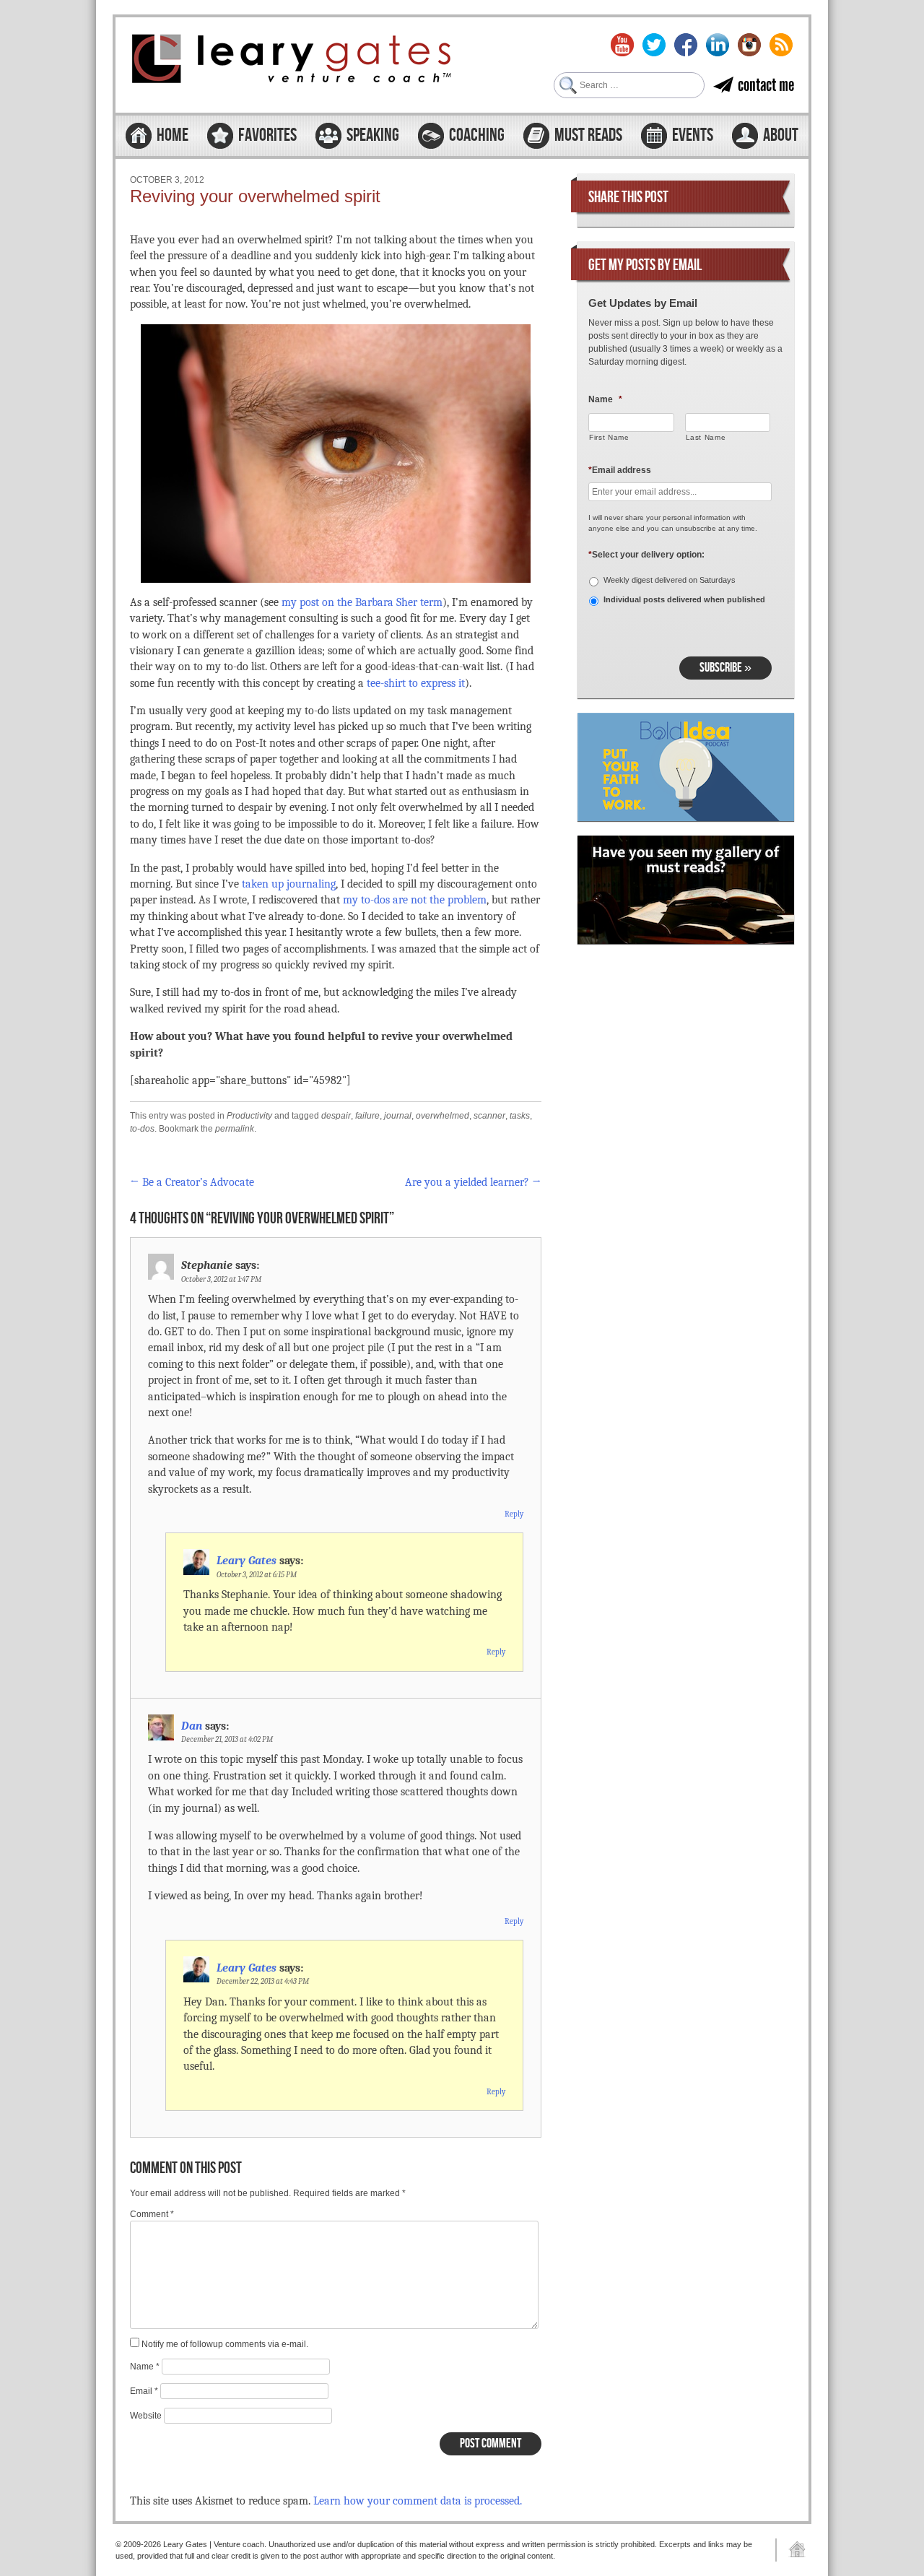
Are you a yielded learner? (473, 1182)
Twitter (654, 45)
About (781, 136)
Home (173, 136)
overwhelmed (443, 1116)
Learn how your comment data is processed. (418, 2501)
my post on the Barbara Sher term (362, 602)
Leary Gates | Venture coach (292, 61)
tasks (520, 1116)
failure (367, 1116)
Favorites (267, 136)
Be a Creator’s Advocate (192, 1182)
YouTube (622, 45)
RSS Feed (781, 45)
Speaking (373, 136)
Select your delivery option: (646, 555)
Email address (620, 470)
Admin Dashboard (792, 2550)
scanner (489, 1116)
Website (146, 2416)
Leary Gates (247, 1561)
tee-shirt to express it (416, 683)
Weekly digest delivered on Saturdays (670, 580)
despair (336, 1116)
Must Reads (588, 136)
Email (144, 2391)
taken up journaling (289, 884)
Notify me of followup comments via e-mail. (225, 2344)
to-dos (142, 1129)
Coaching (477, 136)
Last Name (706, 437)
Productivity (249, 1116)
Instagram (749, 45)
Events (693, 136)
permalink (235, 1129)
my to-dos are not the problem (415, 900)
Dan (192, 1726)
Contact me (766, 85)
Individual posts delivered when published (684, 599)
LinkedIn (718, 45)
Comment (152, 2214)
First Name (609, 437)
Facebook (686, 45)
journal (398, 1116)
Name (145, 2367)
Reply (514, 1514)
